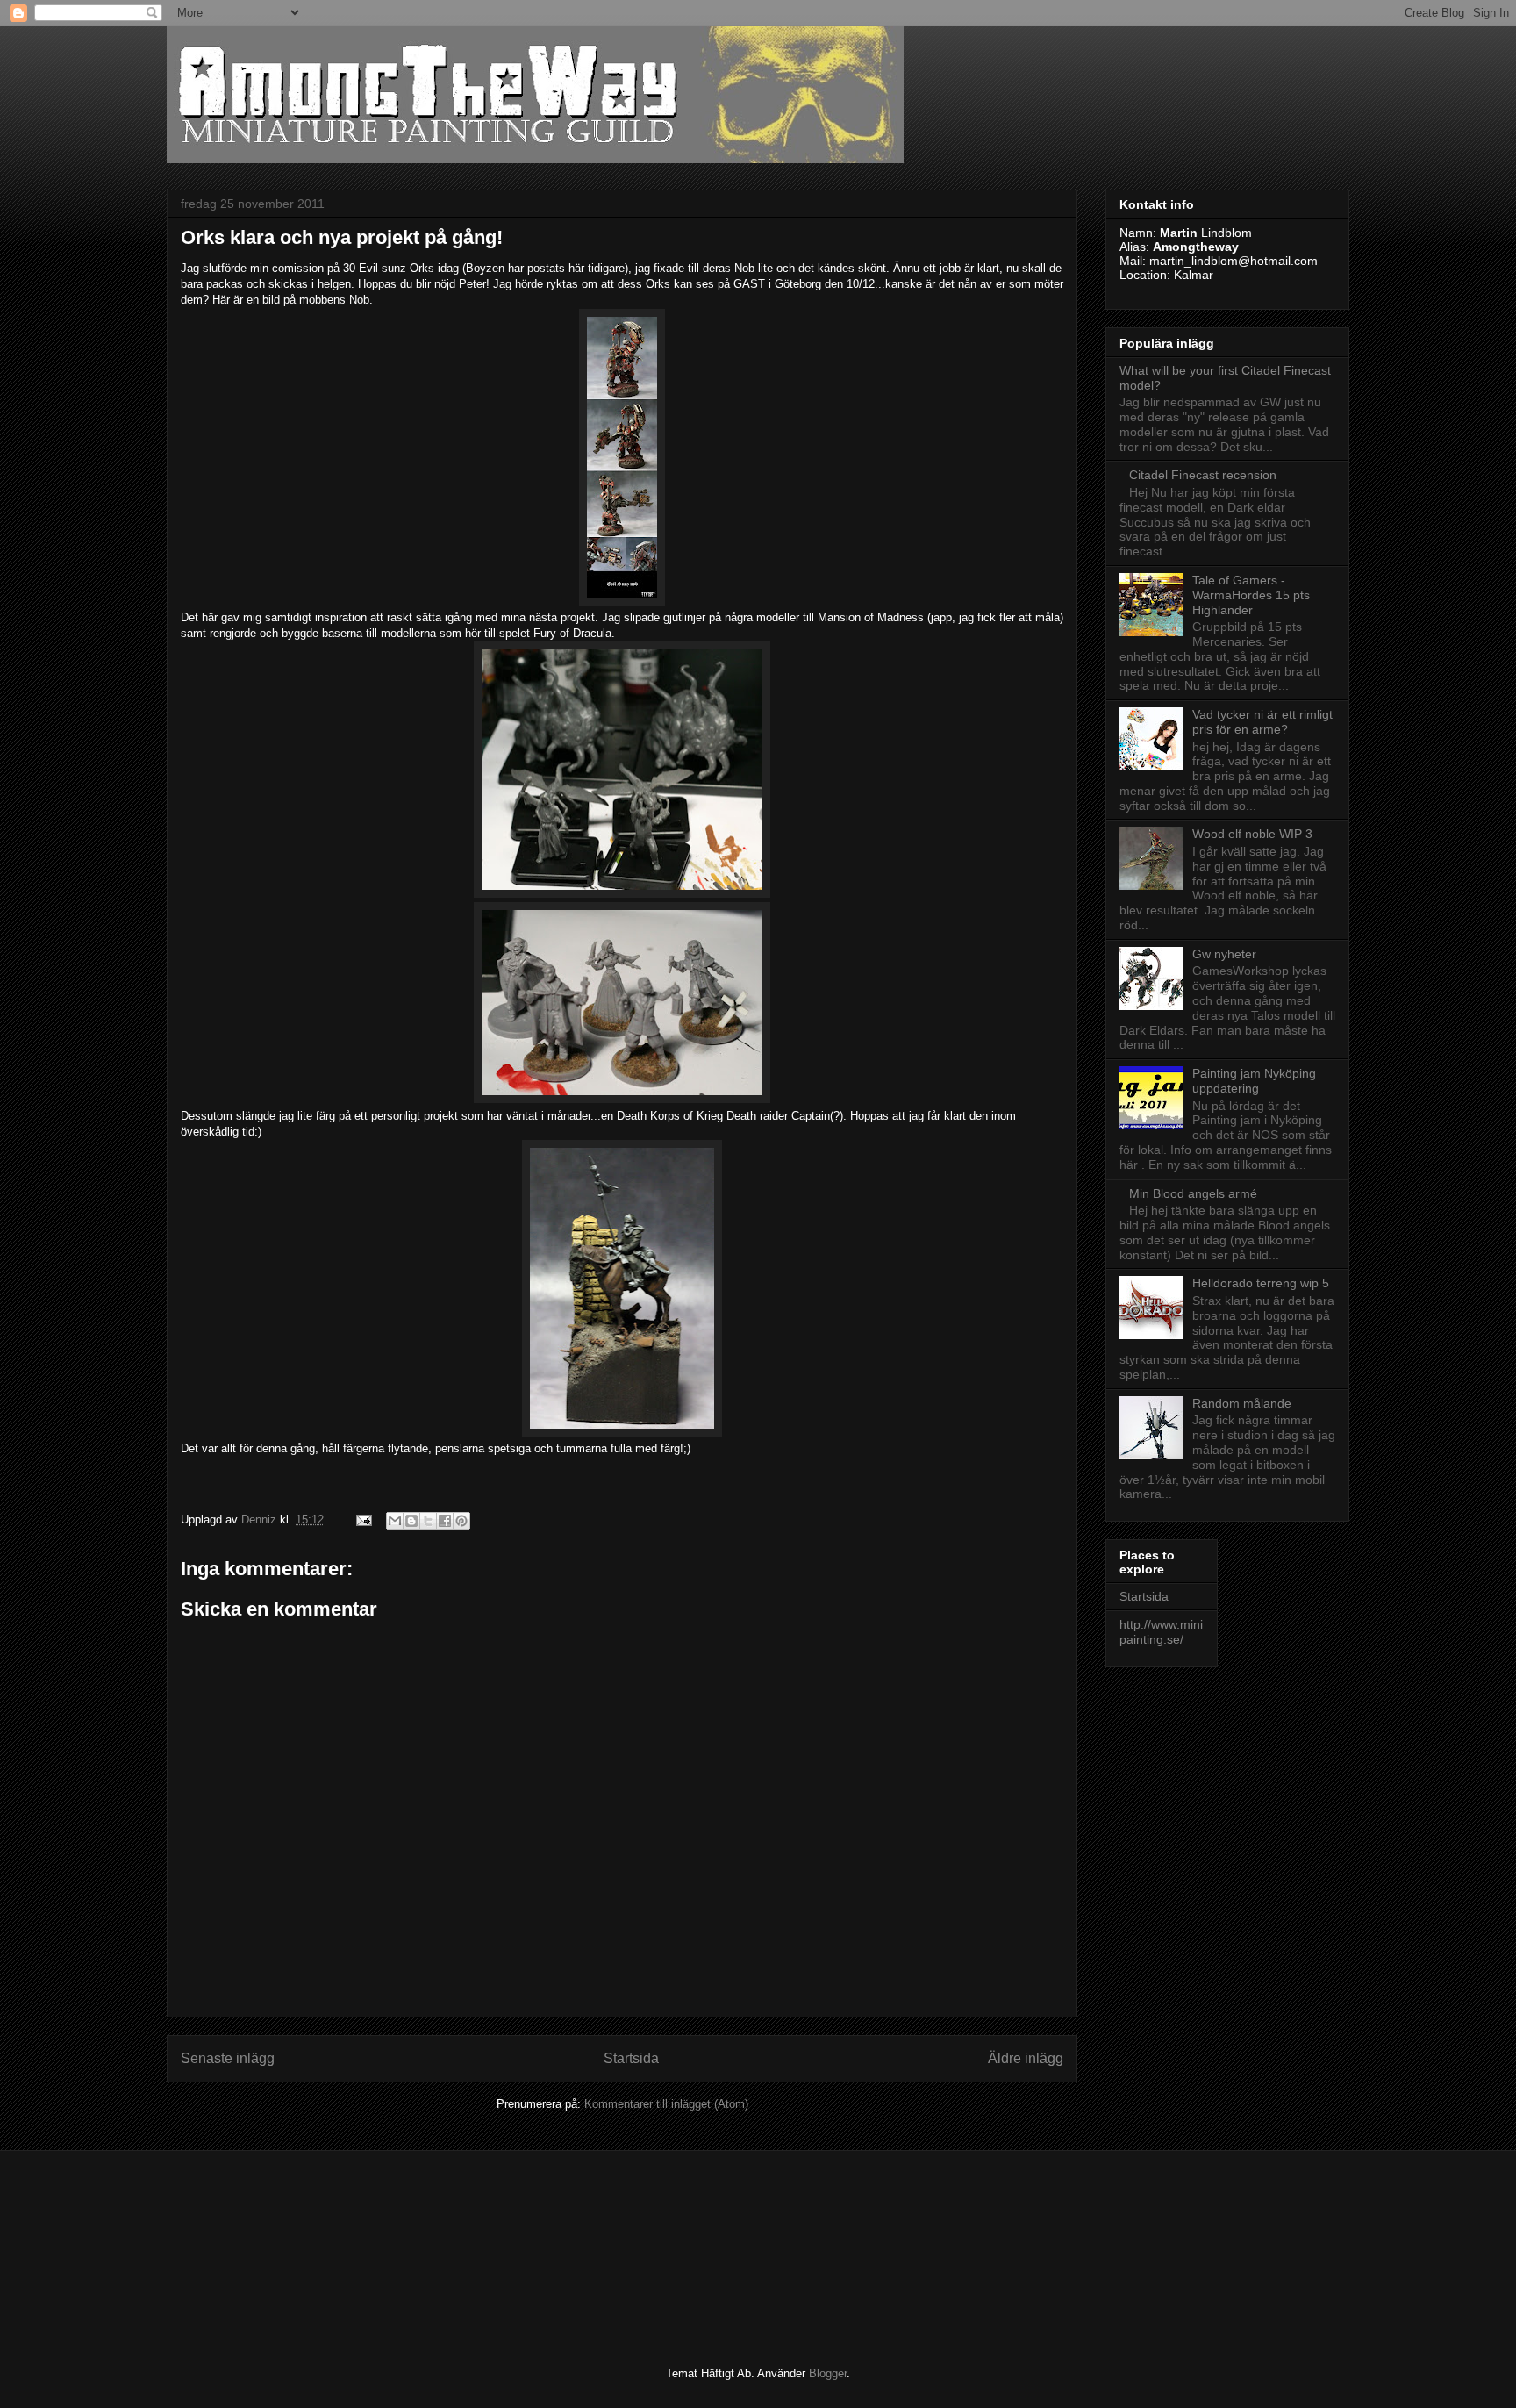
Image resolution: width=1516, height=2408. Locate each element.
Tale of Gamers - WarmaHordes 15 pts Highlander (1251, 595)
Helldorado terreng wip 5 (1261, 1283)
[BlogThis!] (411, 1521)
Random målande (1242, 1403)
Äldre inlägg (1026, 2058)
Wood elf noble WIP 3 (1252, 834)
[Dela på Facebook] (445, 1521)
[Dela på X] (428, 1521)
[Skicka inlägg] (363, 1519)
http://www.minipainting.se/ (1161, 1632)
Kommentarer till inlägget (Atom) (666, 2104)
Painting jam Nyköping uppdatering (1254, 1081)
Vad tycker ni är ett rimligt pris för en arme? (1262, 722)
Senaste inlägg (228, 2058)
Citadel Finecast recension (1203, 475)
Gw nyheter (1224, 954)
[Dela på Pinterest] (461, 1521)
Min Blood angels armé (1193, 1193)
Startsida (631, 2058)
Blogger (828, 2373)
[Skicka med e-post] (395, 1521)
